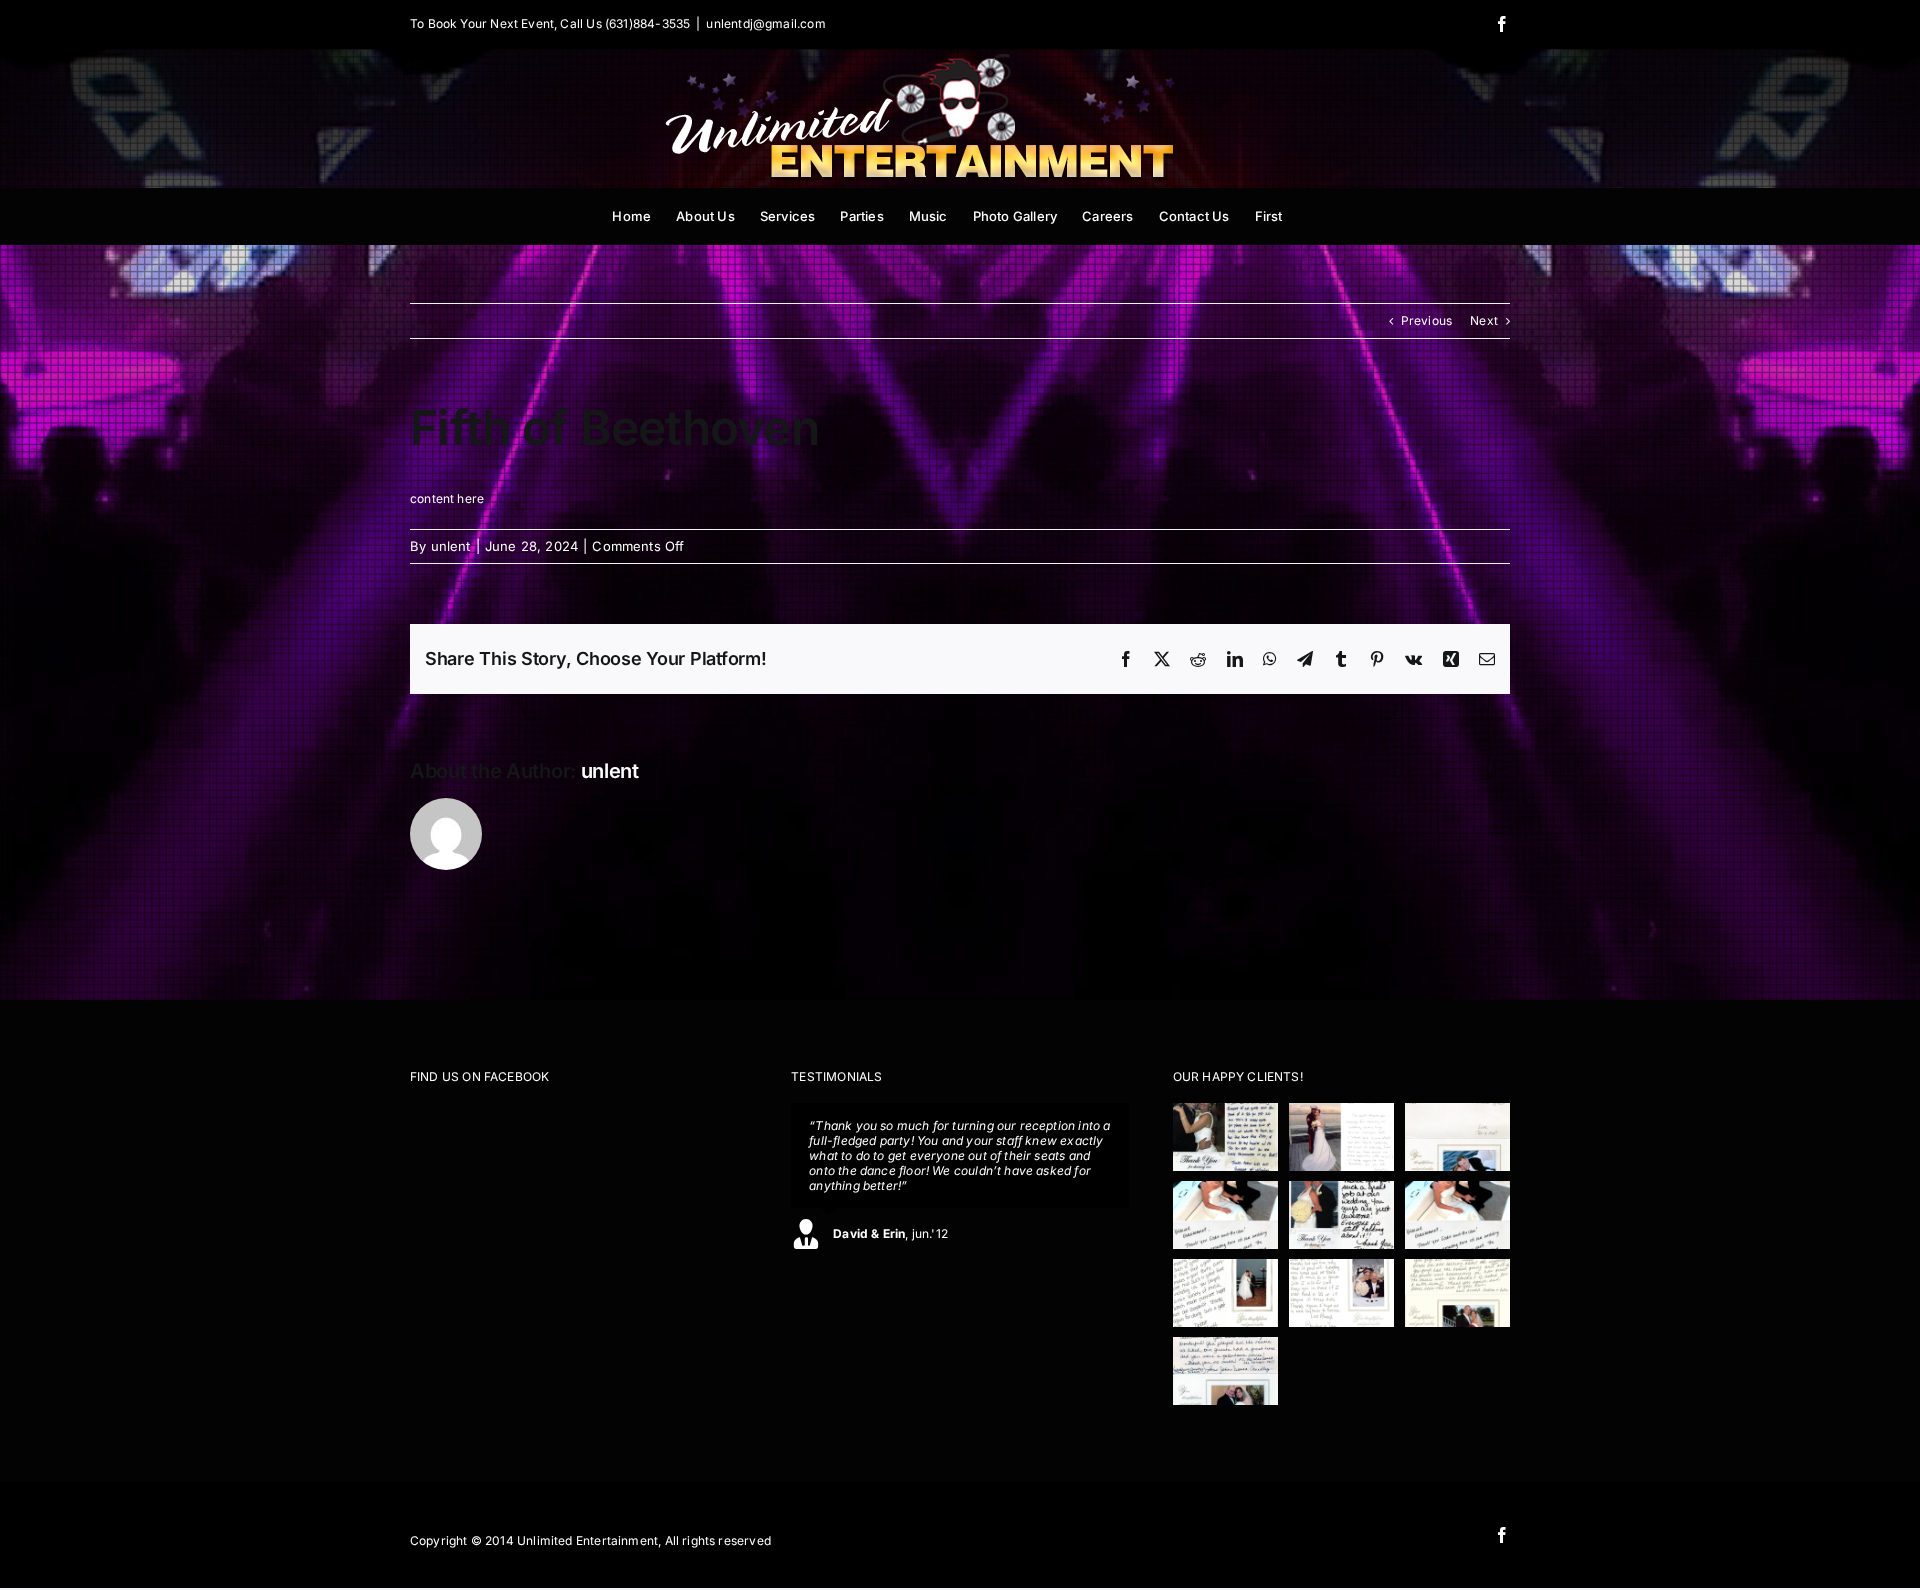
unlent (451, 546)
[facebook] (1502, 1535)
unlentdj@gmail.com (765, 23)
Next (1484, 320)
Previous (1426, 320)
